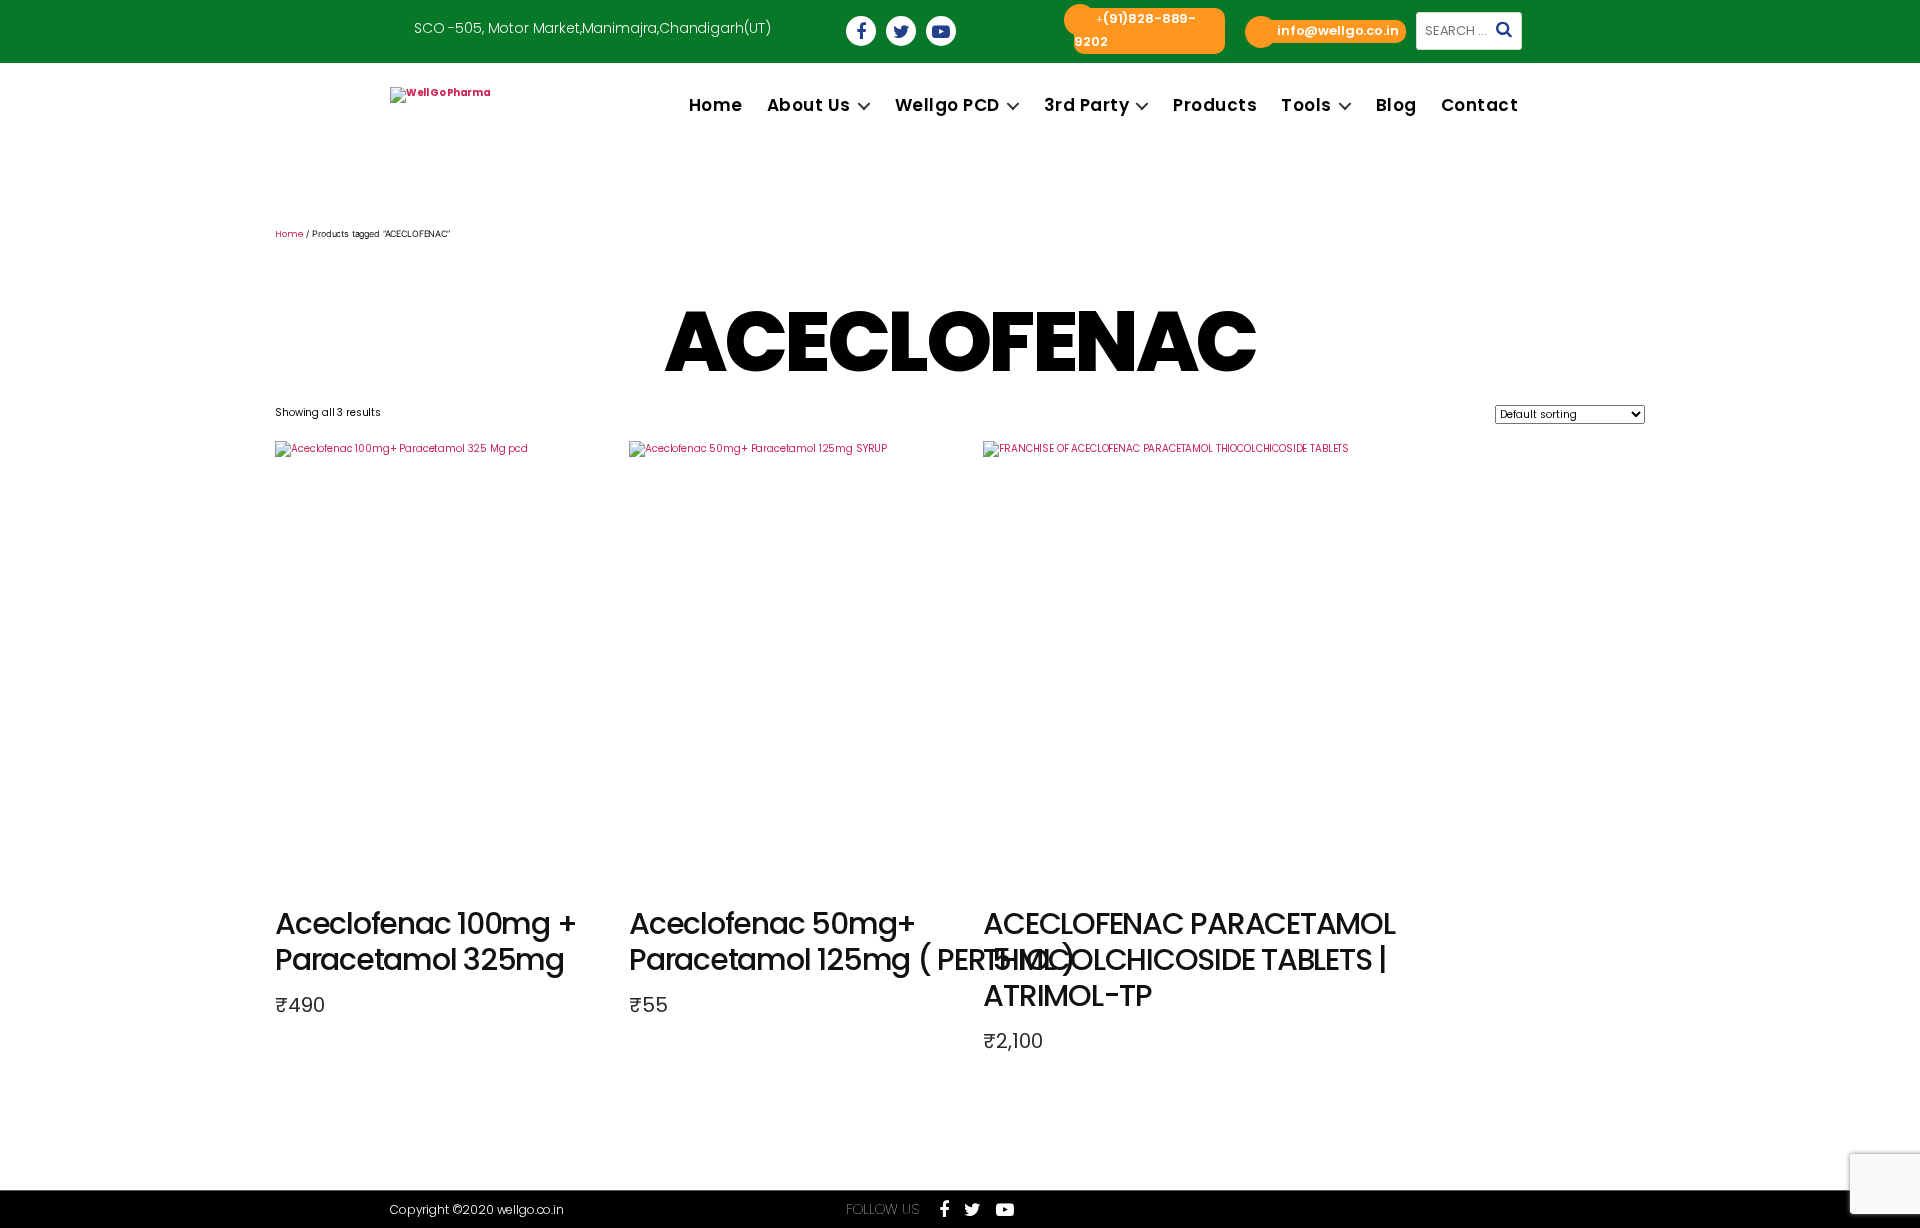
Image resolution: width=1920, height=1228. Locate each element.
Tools (1306, 105)
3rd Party (1087, 105)
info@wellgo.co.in (1337, 30)
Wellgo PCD (947, 105)
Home (716, 105)
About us (809, 105)
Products (1215, 105)
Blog (1396, 105)
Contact (1480, 105)
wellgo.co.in (530, 1209)
